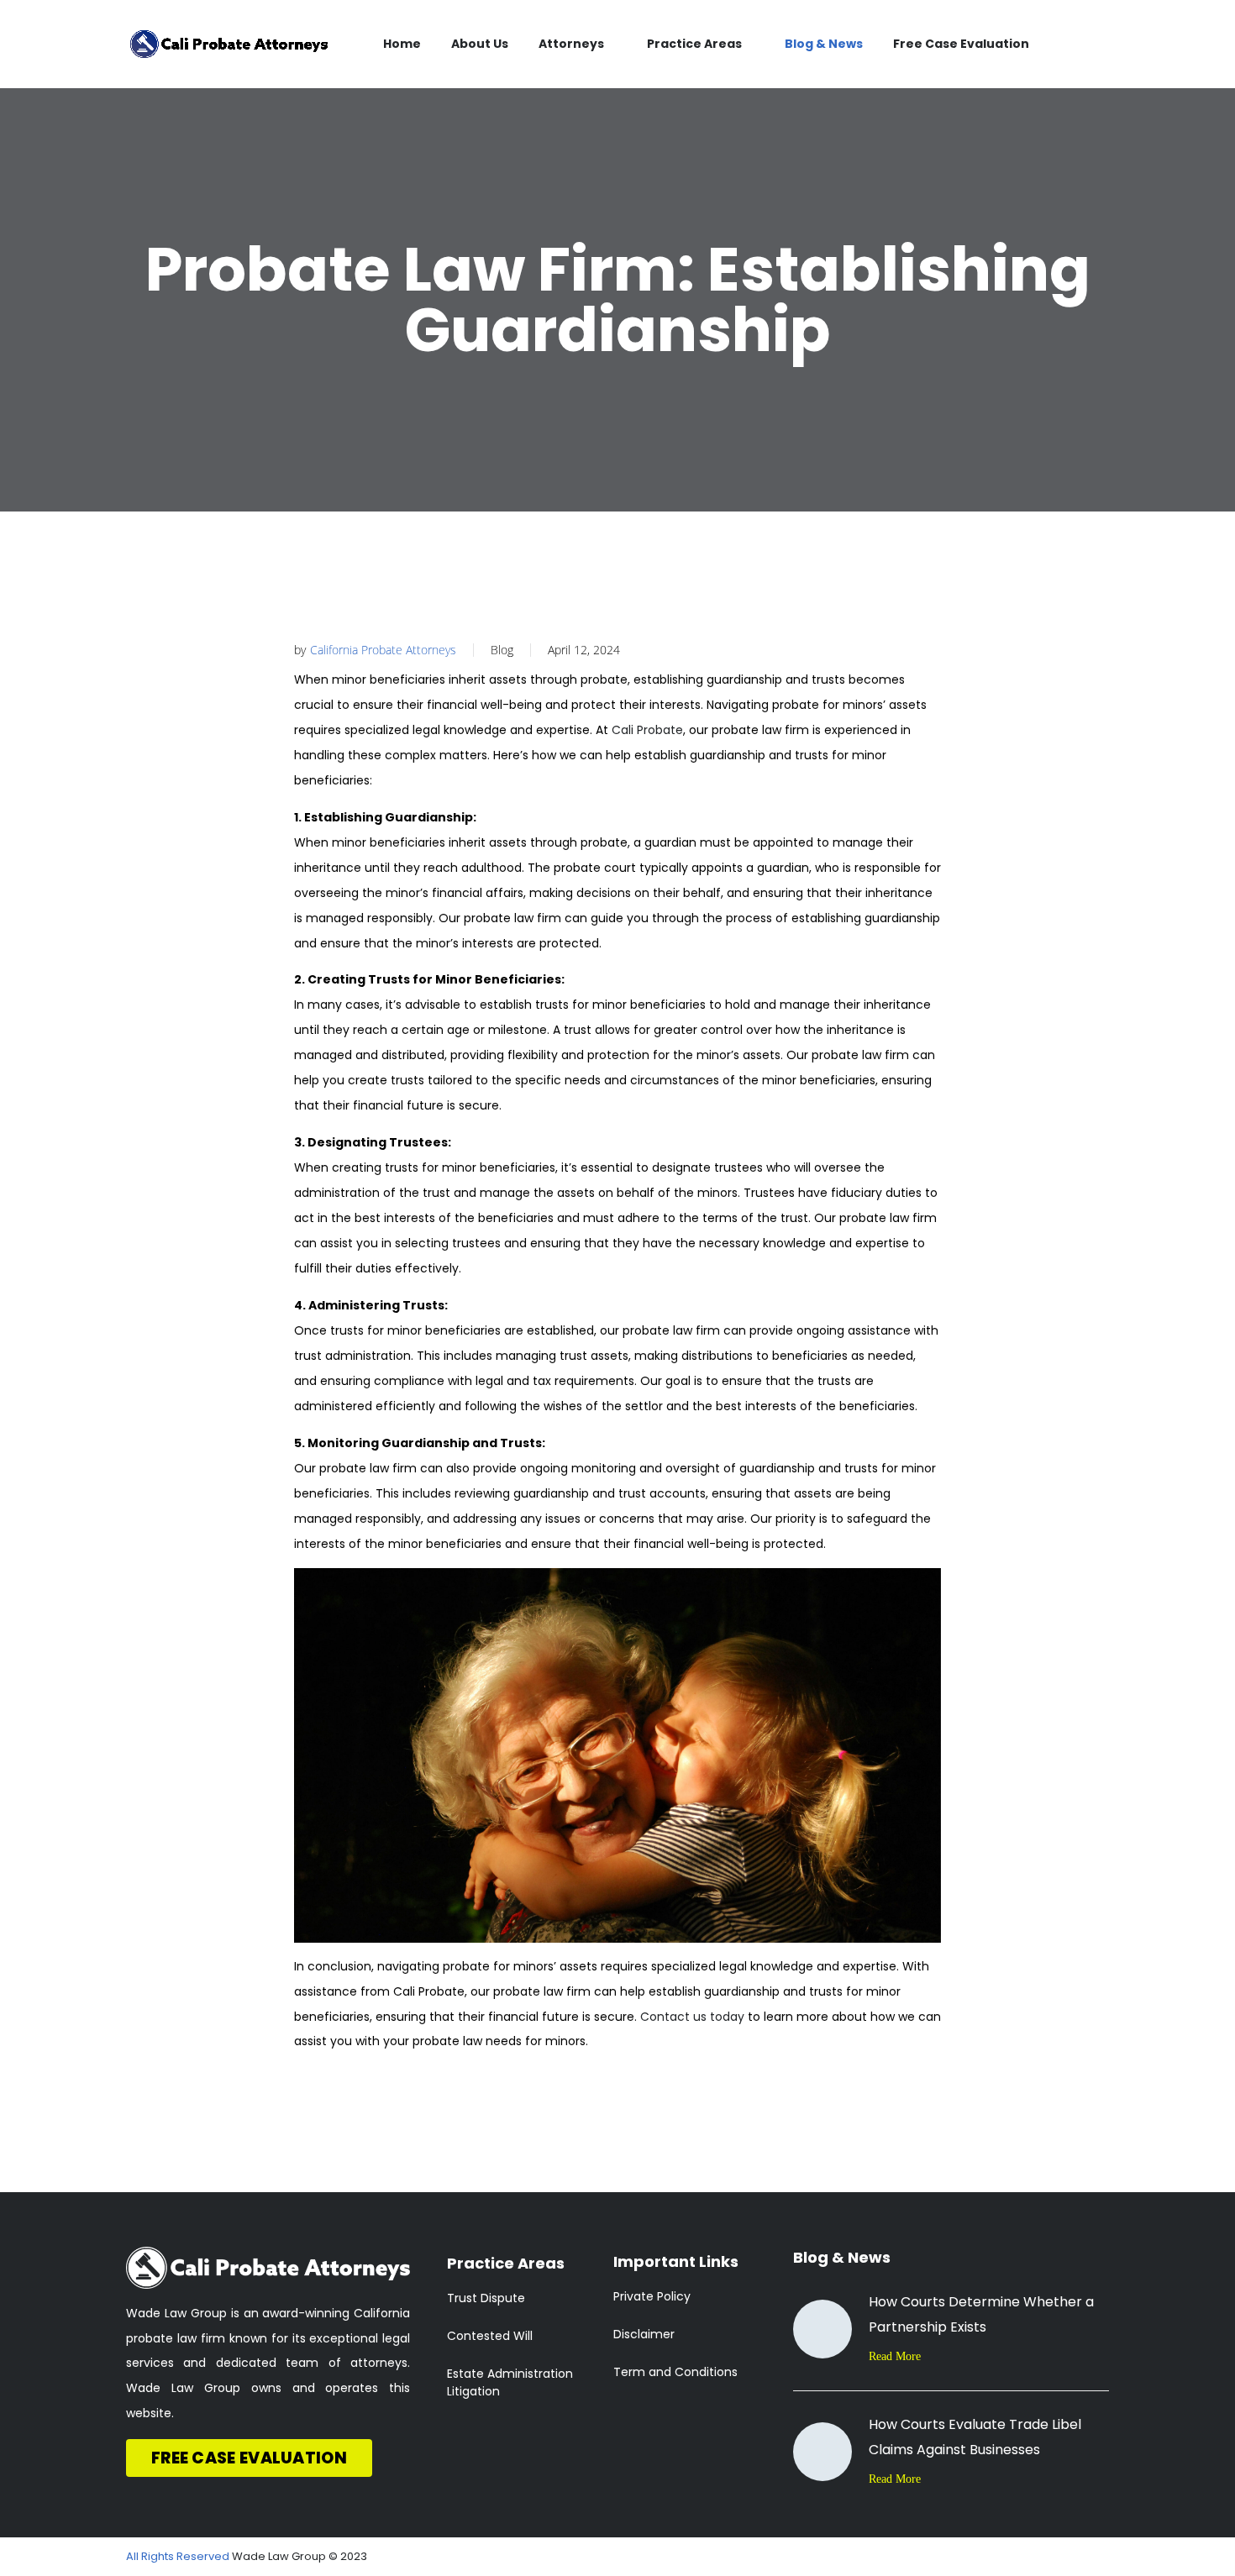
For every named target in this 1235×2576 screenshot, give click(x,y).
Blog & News (824, 44)
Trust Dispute (486, 2298)
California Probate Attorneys (383, 650)
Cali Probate (647, 730)
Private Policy (652, 2296)
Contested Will (490, 2336)
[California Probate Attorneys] (229, 44)
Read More (895, 2356)
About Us (480, 44)
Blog (502, 650)
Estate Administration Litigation (510, 2382)
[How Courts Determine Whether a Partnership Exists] (822, 2329)
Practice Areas (694, 44)
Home (402, 44)
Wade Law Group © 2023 (300, 2556)
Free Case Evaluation (961, 44)
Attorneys (571, 44)
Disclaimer (644, 2334)
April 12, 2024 (584, 650)
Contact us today (692, 2017)
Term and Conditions (675, 2372)
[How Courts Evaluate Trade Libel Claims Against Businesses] (822, 2452)
